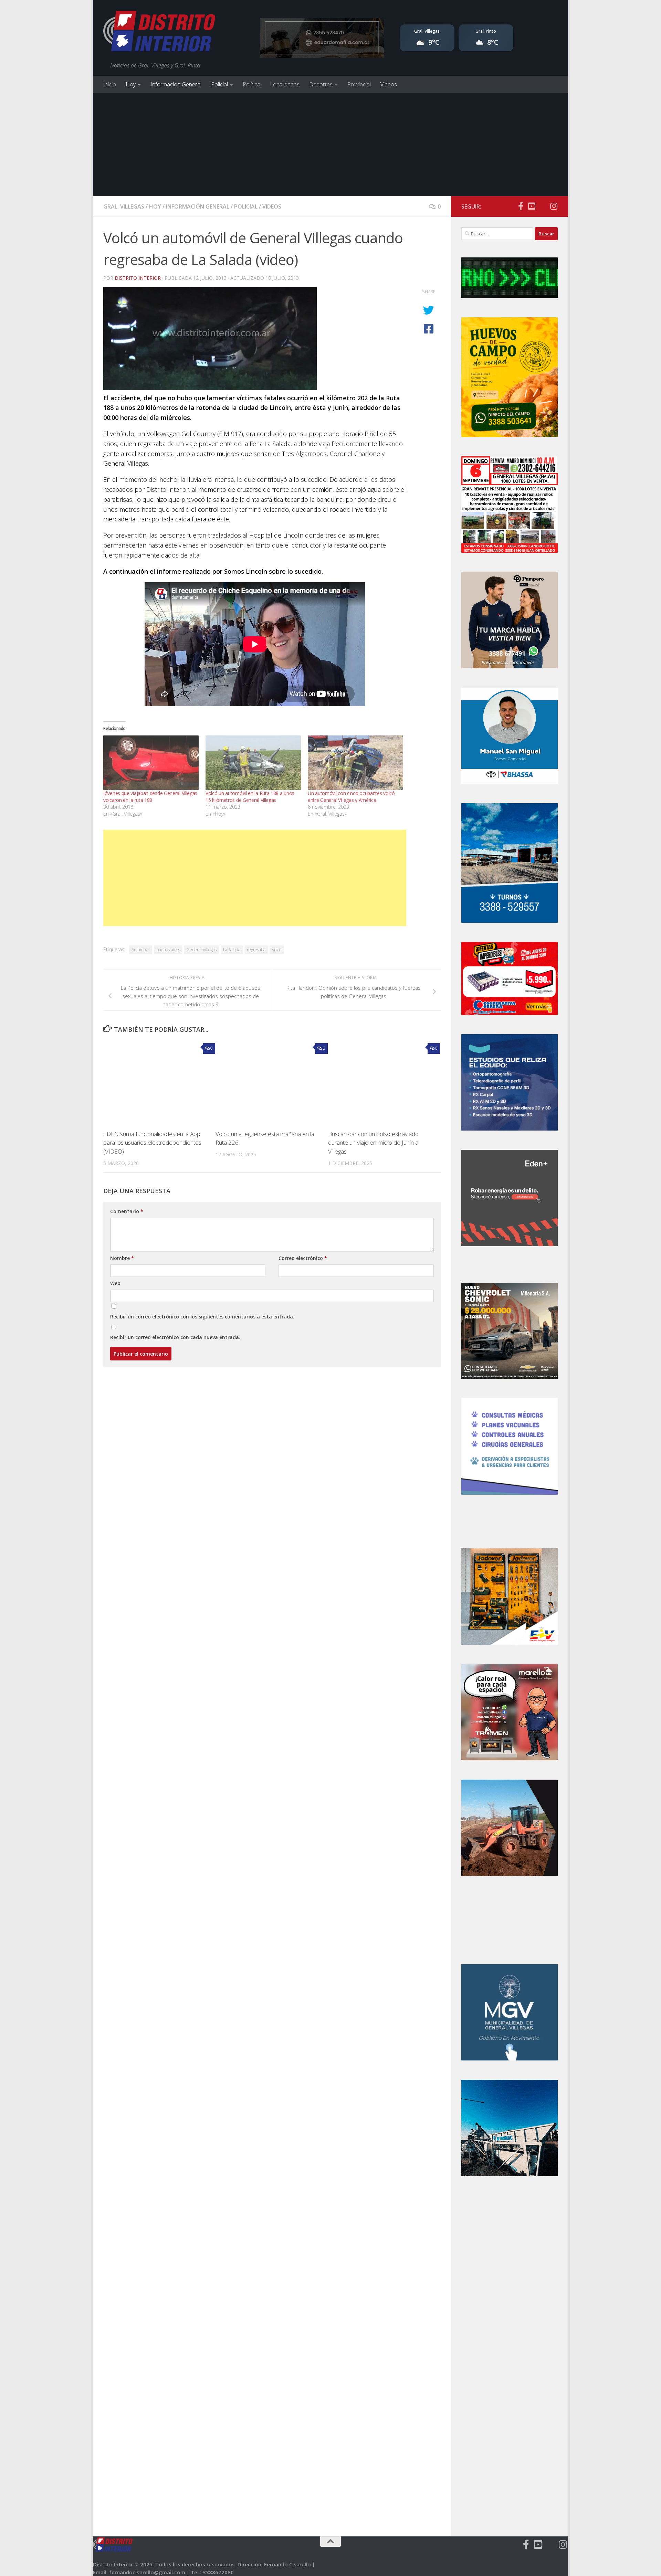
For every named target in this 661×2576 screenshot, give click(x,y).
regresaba (256, 950)
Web (115, 1283)
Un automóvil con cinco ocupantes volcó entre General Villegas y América (351, 797)
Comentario (127, 1211)
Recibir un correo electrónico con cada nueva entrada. (175, 1337)
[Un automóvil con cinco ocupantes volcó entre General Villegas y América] (355, 763)
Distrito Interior (138, 278)
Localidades (285, 84)
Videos (389, 84)
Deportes (321, 84)
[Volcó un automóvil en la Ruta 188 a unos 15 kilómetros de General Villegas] (253, 763)
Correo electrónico (303, 1258)
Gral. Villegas (124, 206)
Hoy (131, 84)
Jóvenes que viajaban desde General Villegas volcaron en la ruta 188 (150, 797)
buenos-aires (168, 950)
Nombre (122, 1258)
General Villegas (202, 950)
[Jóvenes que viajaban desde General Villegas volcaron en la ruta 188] (151, 763)
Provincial (359, 84)
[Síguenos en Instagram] (554, 206)
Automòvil (141, 950)
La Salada (232, 950)
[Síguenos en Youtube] (532, 206)
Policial (219, 84)
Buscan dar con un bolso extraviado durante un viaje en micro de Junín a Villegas (373, 1143)
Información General (176, 84)
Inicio (109, 84)
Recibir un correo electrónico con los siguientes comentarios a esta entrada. (202, 1317)
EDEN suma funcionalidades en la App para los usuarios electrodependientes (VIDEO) (152, 1143)
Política (251, 84)
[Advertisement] (330, 145)
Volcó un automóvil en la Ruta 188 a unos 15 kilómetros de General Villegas (250, 797)
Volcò (277, 950)
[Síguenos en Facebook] (521, 206)
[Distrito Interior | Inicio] (159, 33)
